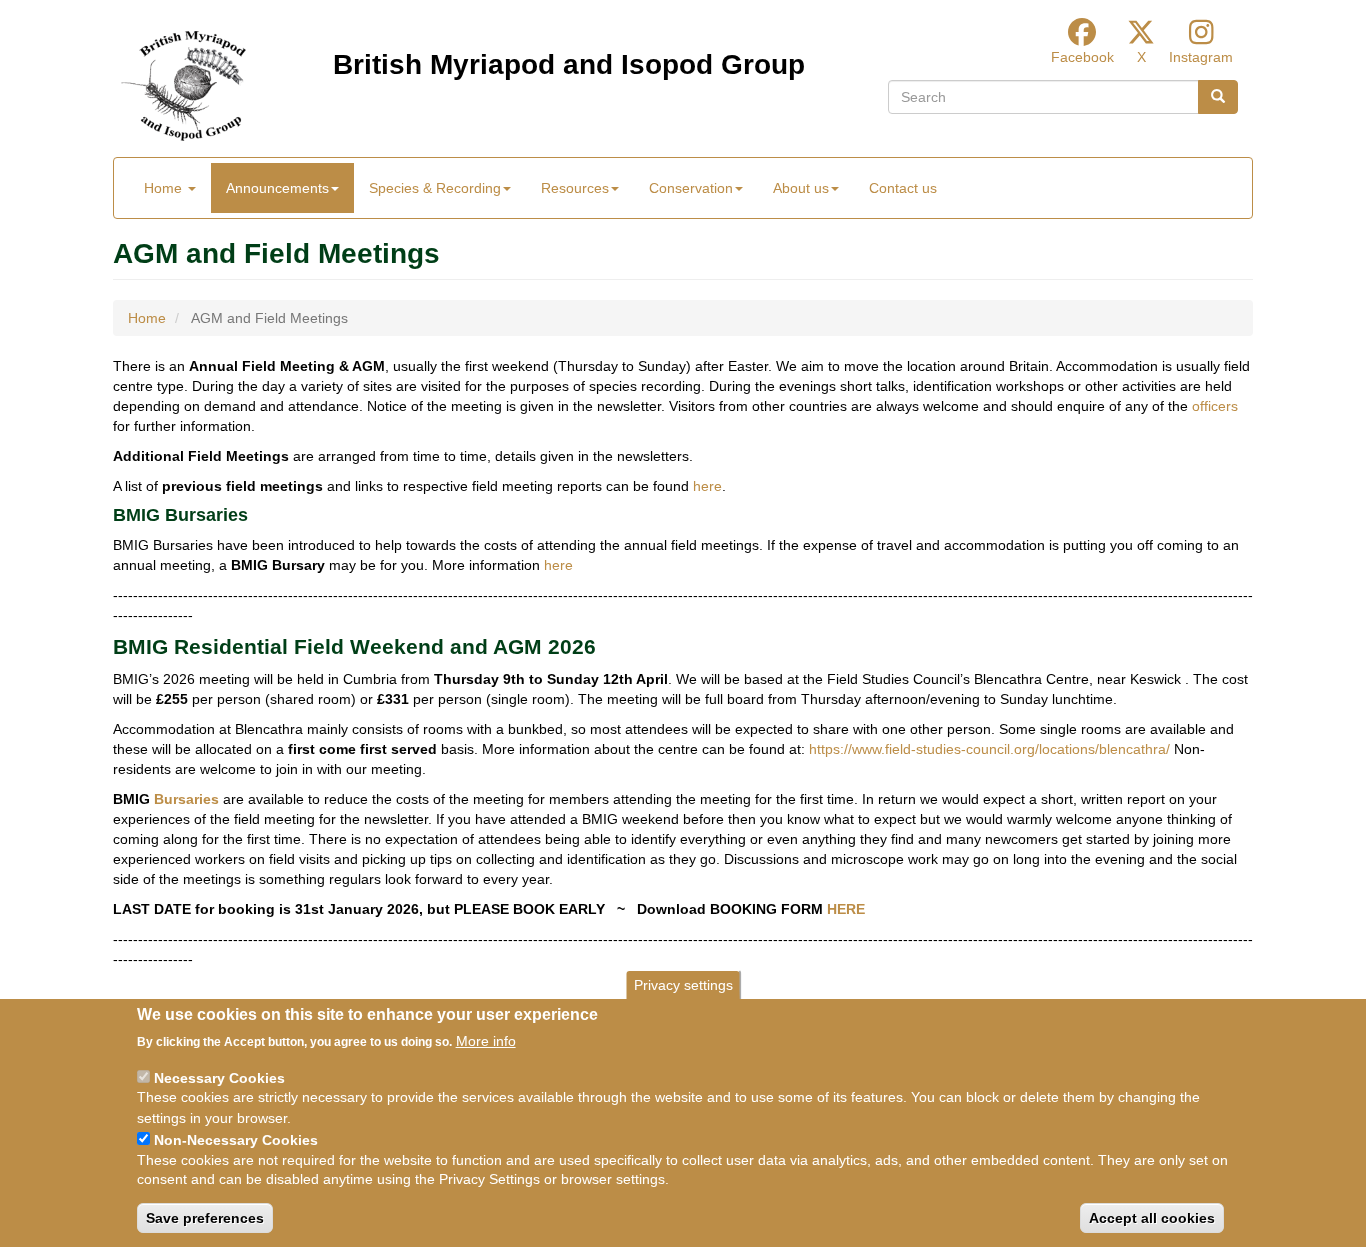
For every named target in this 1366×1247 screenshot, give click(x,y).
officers (1215, 406)
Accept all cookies (1152, 1218)
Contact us (903, 188)
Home (165, 188)
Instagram (1201, 57)
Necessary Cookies (219, 1077)
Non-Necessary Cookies (236, 1139)
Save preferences (205, 1218)
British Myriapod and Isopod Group (569, 64)
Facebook (1082, 57)
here (707, 486)
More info (486, 1041)
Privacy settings (683, 985)
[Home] (183, 86)
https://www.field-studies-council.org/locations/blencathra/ (989, 749)
